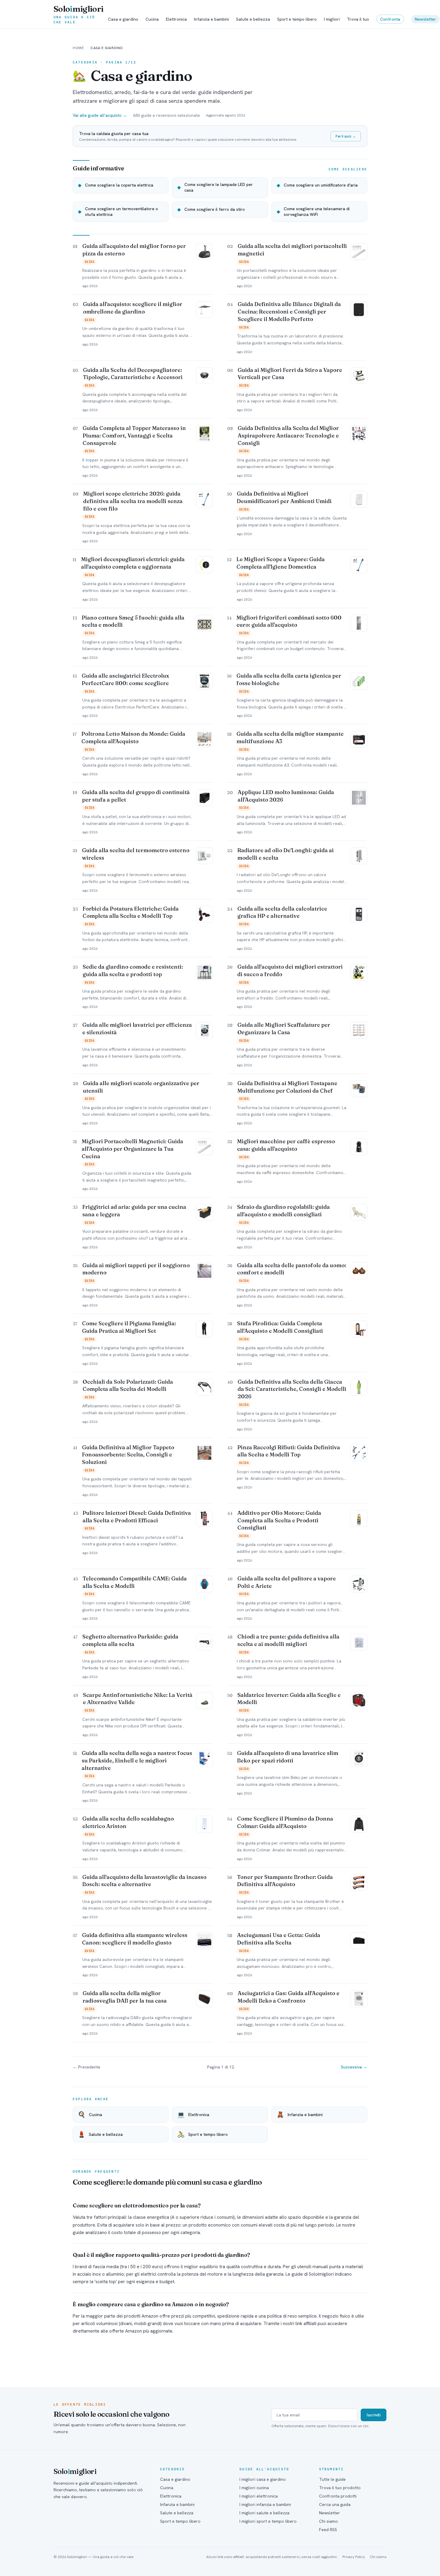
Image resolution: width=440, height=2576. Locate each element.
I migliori (332, 19)
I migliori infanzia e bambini (265, 2504)
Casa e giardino (123, 19)
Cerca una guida (335, 2504)
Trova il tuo (358, 19)
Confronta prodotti (338, 2496)
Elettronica (176, 19)
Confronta (390, 19)
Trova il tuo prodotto (340, 2488)
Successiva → (354, 2067)
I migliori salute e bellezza (264, 2513)
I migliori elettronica (259, 2496)
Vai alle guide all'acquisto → (100, 115)
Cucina (152, 19)
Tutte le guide (332, 2479)
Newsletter (425, 19)
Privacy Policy (354, 2557)
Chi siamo (329, 2521)
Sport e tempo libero (297, 19)
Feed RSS (328, 2530)
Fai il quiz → (346, 136)
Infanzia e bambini (211, 19)
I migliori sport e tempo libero (268, 2521)
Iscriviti (374, 2415)
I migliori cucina (254, 2488)
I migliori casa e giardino (263, 2479)
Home (78, 48)
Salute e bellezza (253, 19)
